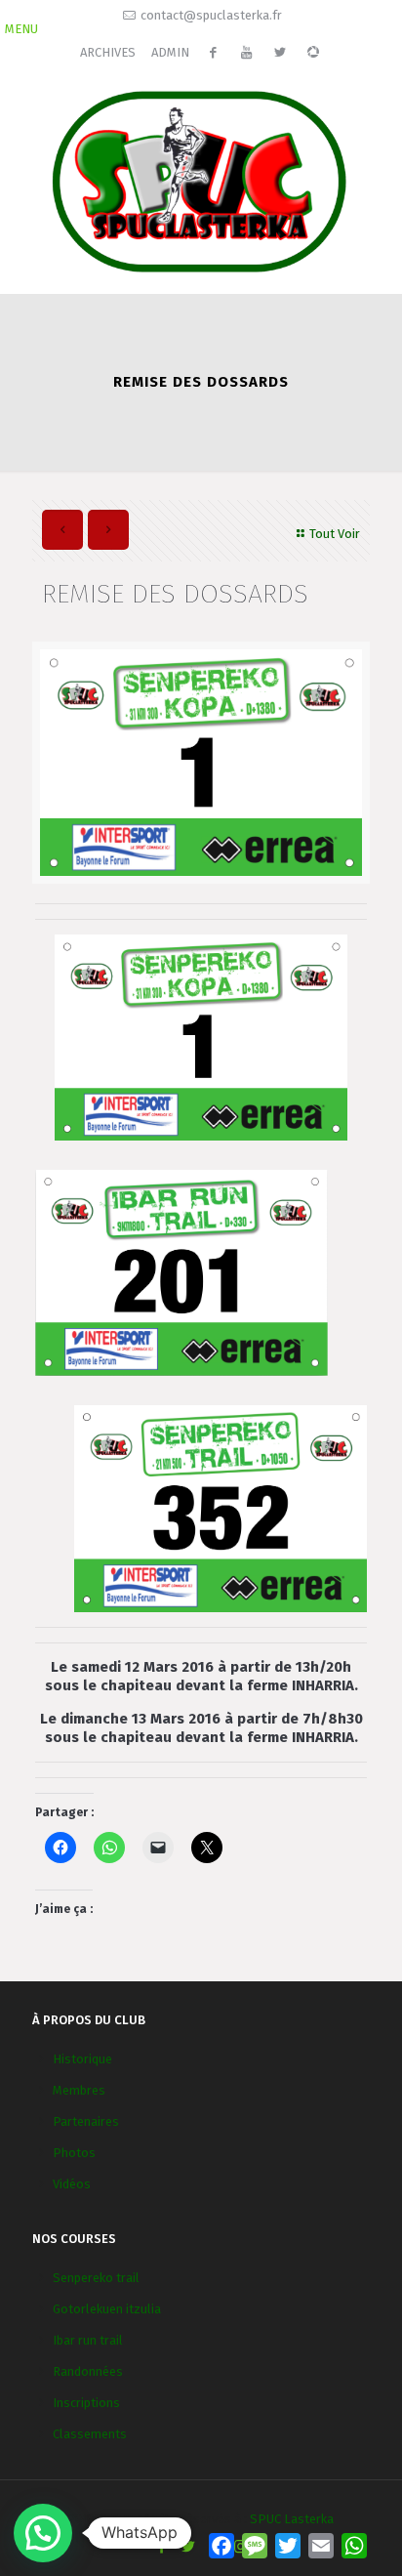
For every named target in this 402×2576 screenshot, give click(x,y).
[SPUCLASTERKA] (201, 179)
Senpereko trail (96, 2278)
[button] (43, 2533)
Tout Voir (335, 534)
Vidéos (72, 2184)
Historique (82, 2059)
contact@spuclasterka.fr (211, 15)
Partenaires (86, 2121)
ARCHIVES (108, 52)
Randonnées (88, 2371)
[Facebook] (161, 2547)
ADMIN (170, 52)
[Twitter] (188, 2547)
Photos (74, 2153)
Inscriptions (86, 2403)
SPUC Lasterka (292, 2519)
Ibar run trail (88, 2340)
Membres (79, 2090)
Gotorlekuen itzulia (107, 2309)
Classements (90, 2434)
